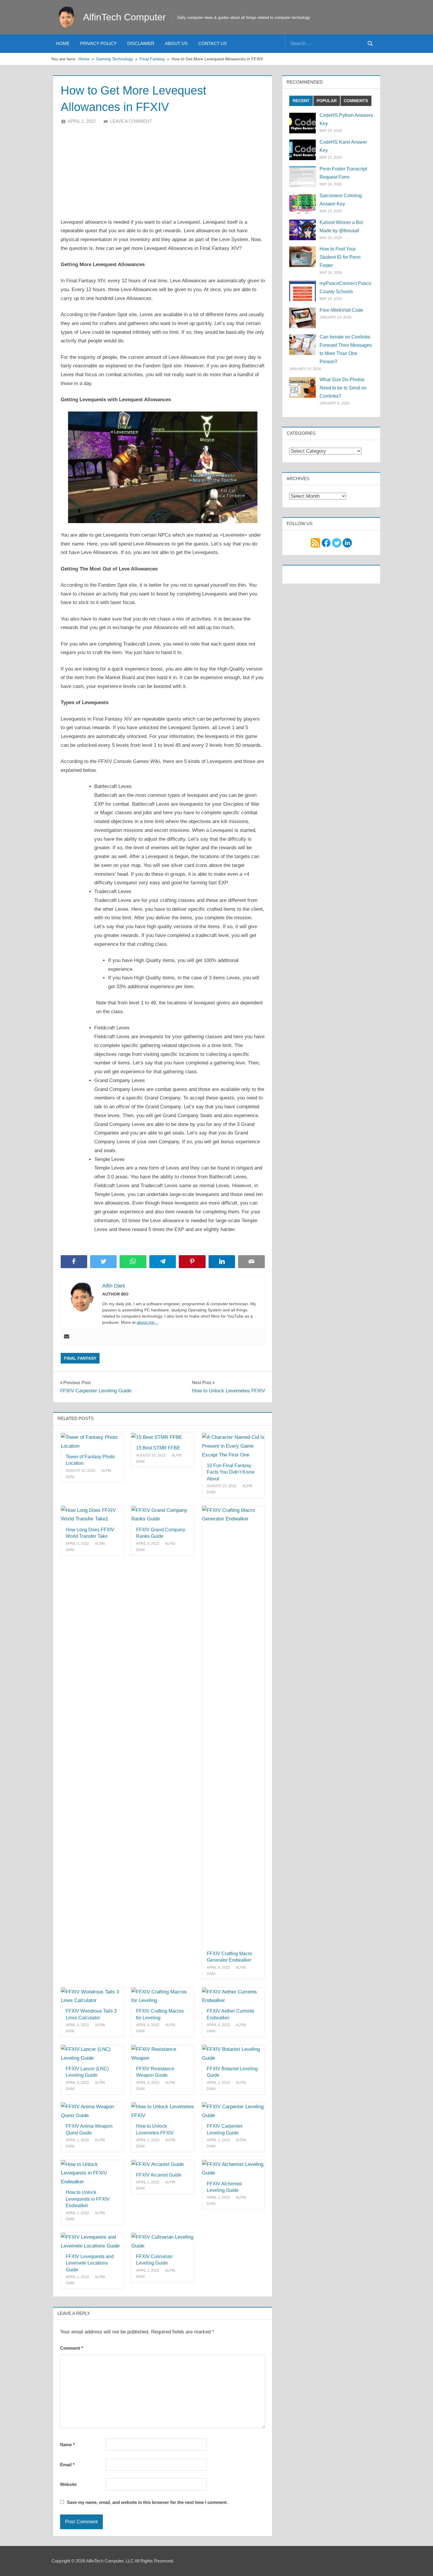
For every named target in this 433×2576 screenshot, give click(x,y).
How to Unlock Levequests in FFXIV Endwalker (88, 2199)
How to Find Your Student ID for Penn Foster (340, 257)
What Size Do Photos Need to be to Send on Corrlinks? (343, 388)
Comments (356, 101)
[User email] (67, 1337)
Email (67, 2465)
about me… (148, 1322)
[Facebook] (326, 542)
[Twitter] (337, 542)
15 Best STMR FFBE (158, 1448)
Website (68, 2484)
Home (63, 43)
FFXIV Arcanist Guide (159, 2175)
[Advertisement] (163, 169)
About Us (176, 43)
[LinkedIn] (347, 542)
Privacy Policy (98, 43)
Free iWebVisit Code (341, 310)
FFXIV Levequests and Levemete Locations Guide (90, 2263)
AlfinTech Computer (124, 17)
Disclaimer (141, 43)
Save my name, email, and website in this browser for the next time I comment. (147, 2502)
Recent (301, 101)
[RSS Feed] (315, 542)
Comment (72, 2348)
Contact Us (213, 43)
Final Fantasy (80, 1358)
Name (67, 2445)
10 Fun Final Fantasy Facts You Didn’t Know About (231, 1472)
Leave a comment (131, 121)
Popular (327, 101)
